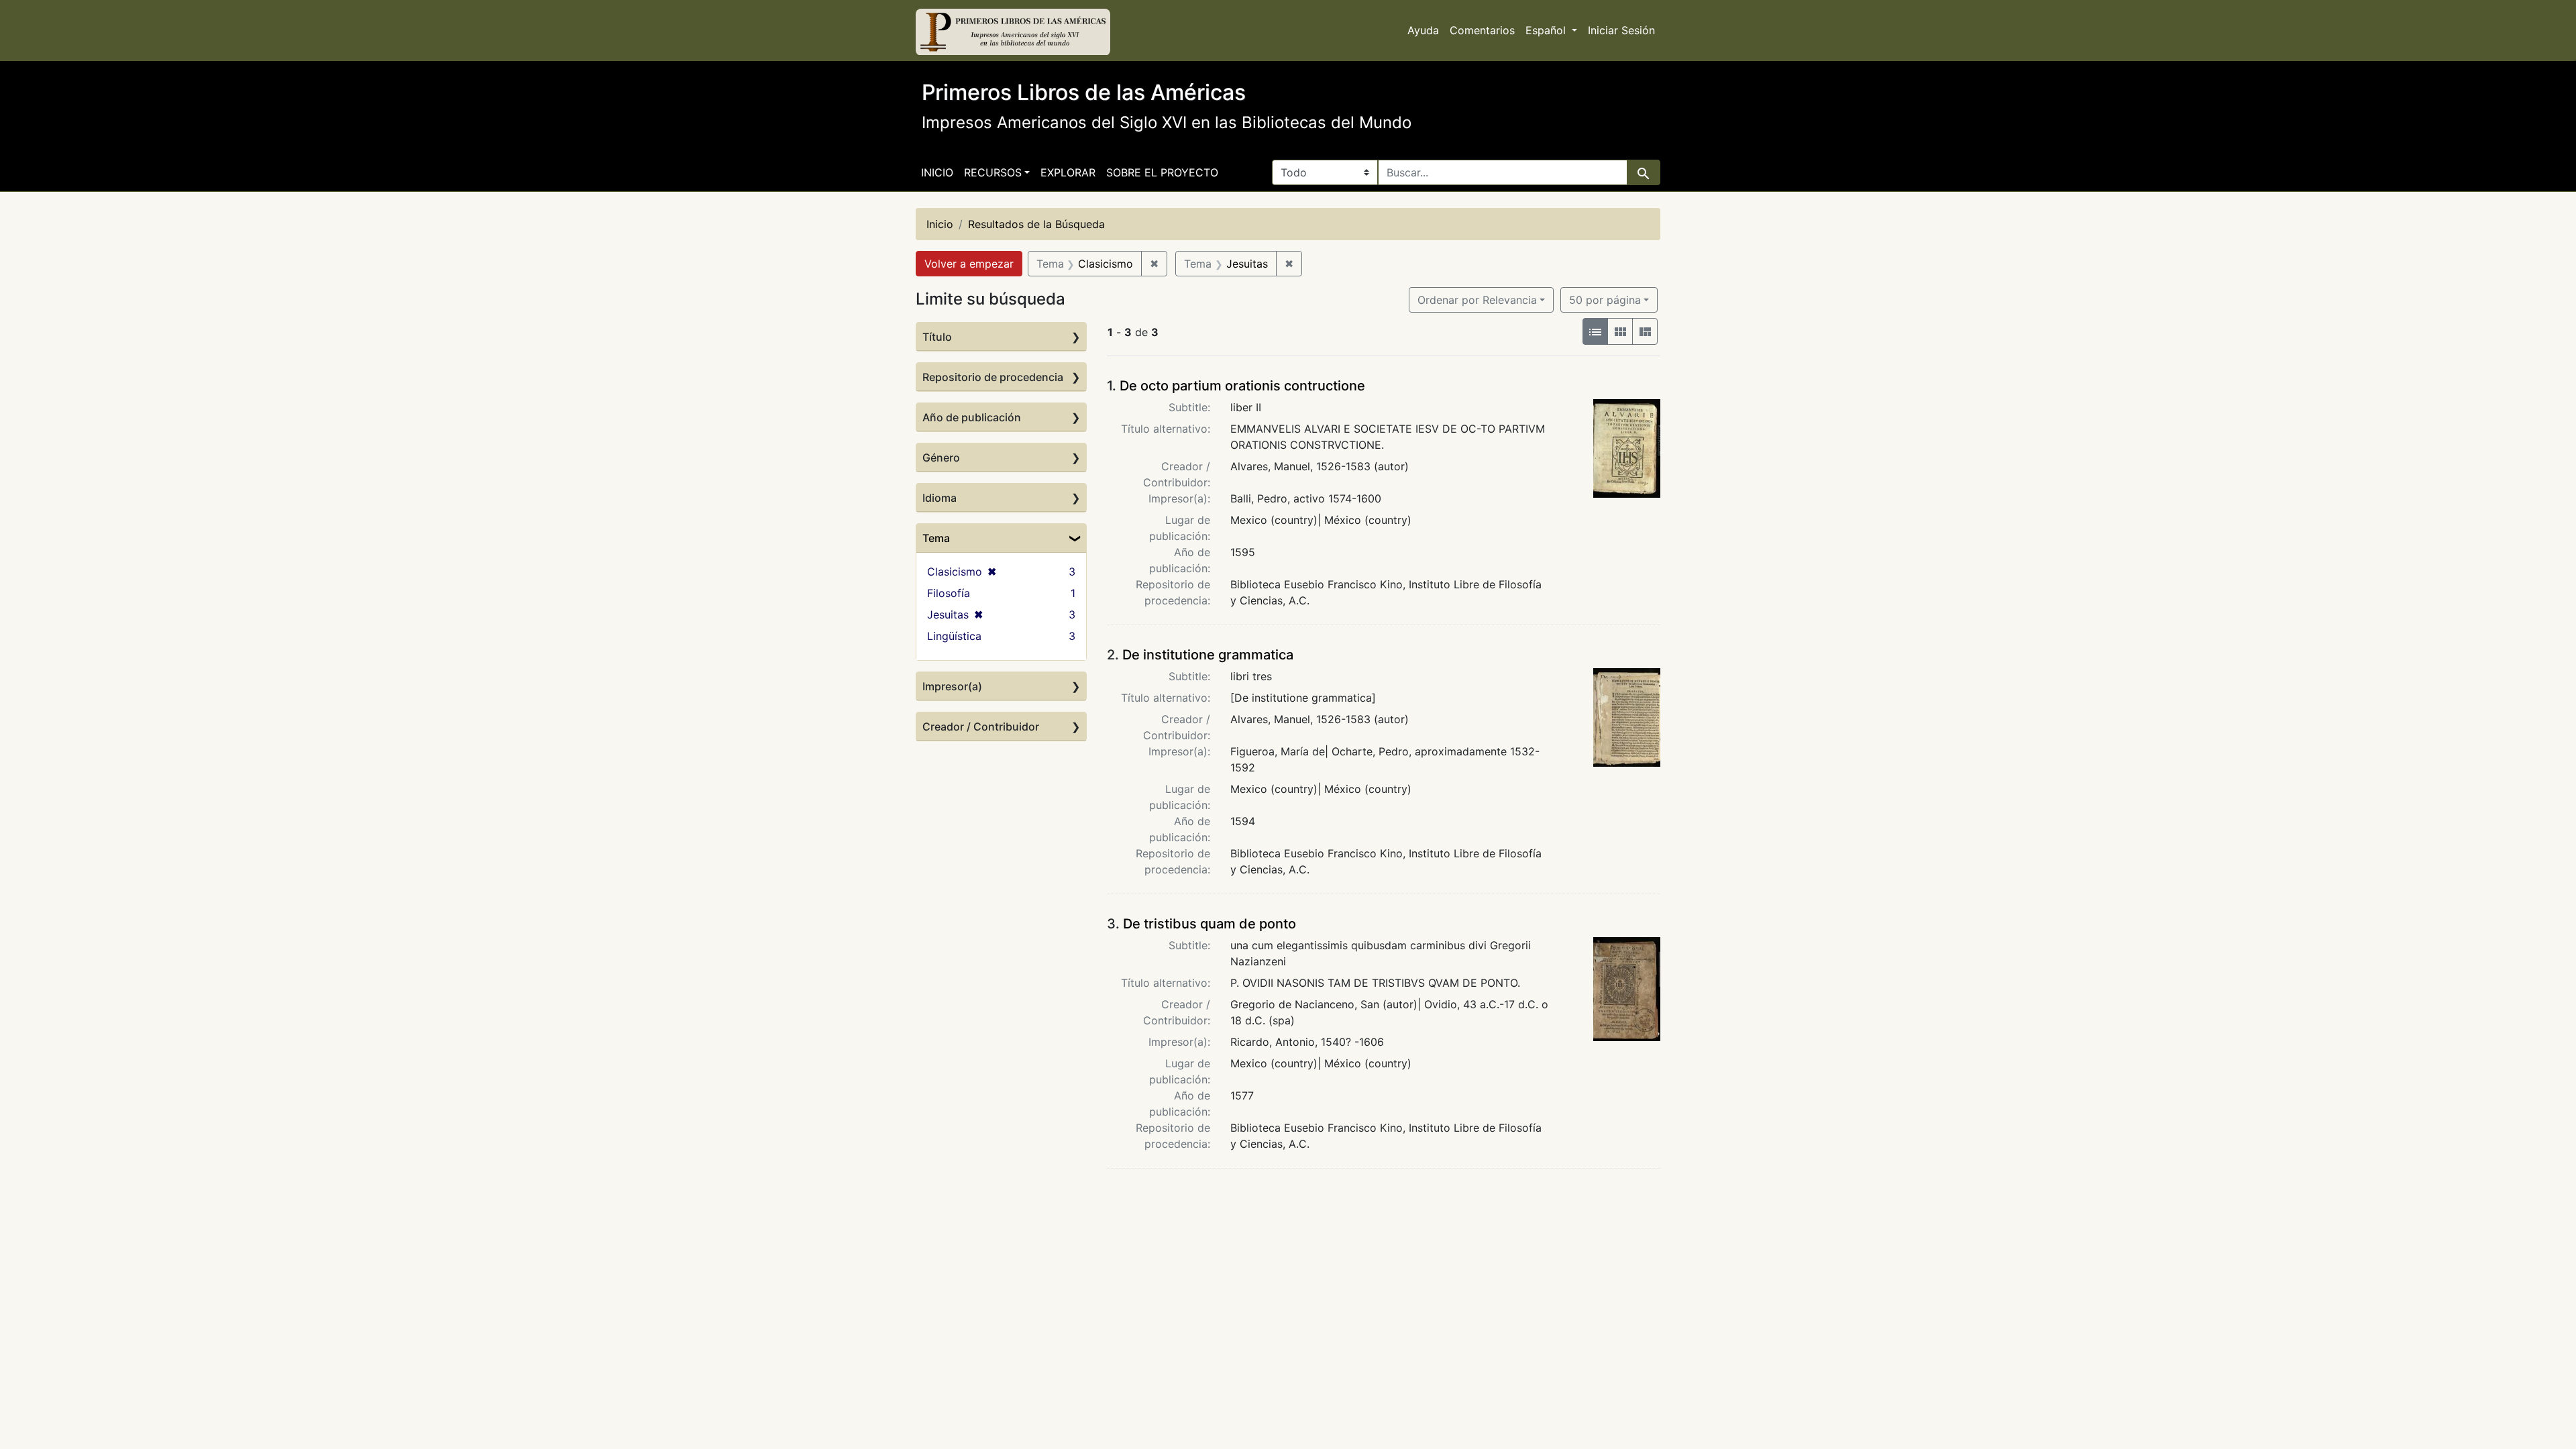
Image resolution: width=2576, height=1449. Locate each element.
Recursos (993, 172)
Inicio (937, 172)
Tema (936, 538)
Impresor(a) (952, 686)
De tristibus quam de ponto (1210, 924)
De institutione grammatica (1208, 655)
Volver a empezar (969, 264)
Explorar (1068, 172)
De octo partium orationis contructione (1242, 386)
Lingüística (954, 636)
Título (937, 337)
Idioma (940, 498)
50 (1605, 300)
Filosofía (949, 593)
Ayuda (1423, 30)
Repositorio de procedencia (993, 377)
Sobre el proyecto (1162, 172)
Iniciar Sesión (1621, 30)
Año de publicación (972, 417)
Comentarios (1482, 30)
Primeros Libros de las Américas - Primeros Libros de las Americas (1013, 32)
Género (941, 458)
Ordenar (1477, 300)
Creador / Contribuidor (981, 727)
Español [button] (1547, 30)
